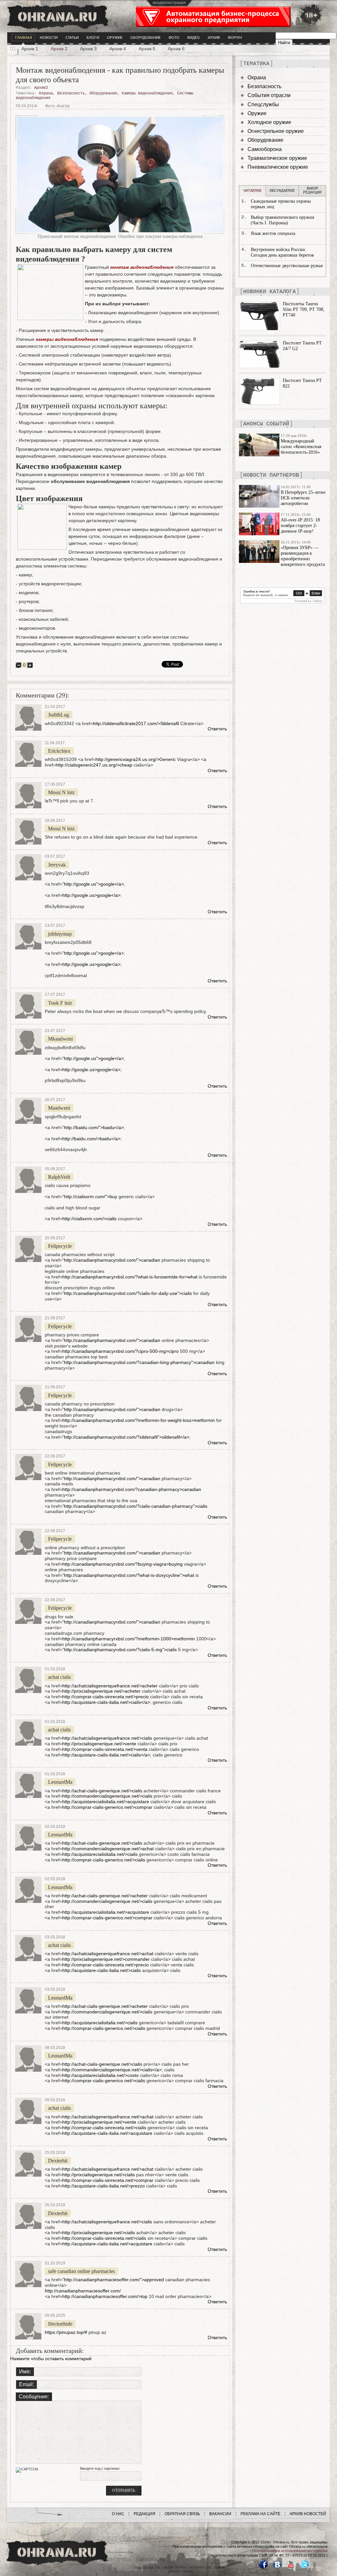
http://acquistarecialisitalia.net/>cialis (100, 1854)
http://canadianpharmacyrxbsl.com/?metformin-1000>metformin (129, 1639)
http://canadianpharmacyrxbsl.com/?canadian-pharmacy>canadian (132, 1489)
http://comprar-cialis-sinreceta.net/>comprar (108, 2180)
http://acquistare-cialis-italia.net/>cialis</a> (106, 1702)
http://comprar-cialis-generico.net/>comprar (107, 1807)
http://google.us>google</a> (91, 895)
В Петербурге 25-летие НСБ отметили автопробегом (303, 498)
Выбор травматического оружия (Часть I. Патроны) (282, 220)
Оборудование (145, 38)
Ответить (217, 729)
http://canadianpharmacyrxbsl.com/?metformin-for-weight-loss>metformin (139, 1420)
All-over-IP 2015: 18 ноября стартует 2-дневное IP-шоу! (300, 526)
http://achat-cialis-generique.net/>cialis (102, 1791)
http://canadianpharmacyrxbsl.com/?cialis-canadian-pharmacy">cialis (136, 1506)
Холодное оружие (269, 122)
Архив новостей (308, 2514)
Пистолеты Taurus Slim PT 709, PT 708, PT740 (304, 309)
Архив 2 (59, 49)
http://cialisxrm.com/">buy (91, 1197)
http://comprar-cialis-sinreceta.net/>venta (105, 1749)
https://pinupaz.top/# (66, 2332)
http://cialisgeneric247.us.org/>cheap (94, 765)
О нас (118, 2514)
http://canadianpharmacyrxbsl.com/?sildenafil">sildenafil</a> (127, 1437)
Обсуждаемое (282, 191)
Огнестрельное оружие (276, 131)
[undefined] (283, 602)
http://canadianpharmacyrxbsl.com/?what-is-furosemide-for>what (130, 1277)
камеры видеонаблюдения (67, 339)
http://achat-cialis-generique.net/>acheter (105, 1896)
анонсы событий (266, 424)
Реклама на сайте (260, 2514)
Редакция (144, 2514)
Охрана (46, 93)
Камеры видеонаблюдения (147, 93)
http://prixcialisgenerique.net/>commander (106, 1959)
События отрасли (269, 95)
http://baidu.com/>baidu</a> (91, 1139)
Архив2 (41, 88)
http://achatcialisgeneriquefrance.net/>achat (108, 1954)
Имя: (25, 2372)
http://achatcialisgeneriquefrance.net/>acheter (110, 1686)
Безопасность (71, 93)
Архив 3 (88, 49)
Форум (235, 38)
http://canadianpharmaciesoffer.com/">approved (114, 2280)
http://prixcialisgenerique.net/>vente (99, 1744)
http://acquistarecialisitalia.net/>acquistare (106, 1802)
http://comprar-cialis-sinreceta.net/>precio (105, 1697)
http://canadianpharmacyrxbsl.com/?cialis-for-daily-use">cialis (128, 1293)
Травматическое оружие (277, 158)
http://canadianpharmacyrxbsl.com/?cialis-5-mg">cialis (120, 1650)
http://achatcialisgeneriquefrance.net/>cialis (107, 1738)
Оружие (115, 38)
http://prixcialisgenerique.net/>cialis (99, 2175)
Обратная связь (182, 2514)
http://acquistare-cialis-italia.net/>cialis (102, 1970)
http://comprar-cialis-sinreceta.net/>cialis (104, 2128)
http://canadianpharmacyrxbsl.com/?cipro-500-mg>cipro (120, 1351)
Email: (26, 2384)
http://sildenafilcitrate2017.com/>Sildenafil (136, 723)
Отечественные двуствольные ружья (287, 266)
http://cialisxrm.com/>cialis (89, 1219)
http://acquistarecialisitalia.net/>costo (100, 2075)
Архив (214, 38)
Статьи (72, 38)
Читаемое (252, 191)
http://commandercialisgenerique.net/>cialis (107, 1796)
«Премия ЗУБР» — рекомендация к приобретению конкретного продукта (303, 556)
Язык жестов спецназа (273, 233)
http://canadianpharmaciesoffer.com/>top (105, 2296)
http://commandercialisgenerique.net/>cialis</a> (112, 2070)
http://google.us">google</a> (94, 884)
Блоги (93, 38)
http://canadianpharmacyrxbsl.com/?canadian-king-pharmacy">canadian (139, 1362)
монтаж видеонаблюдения (142, 267)
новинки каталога (270, 292)
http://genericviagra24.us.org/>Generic (136, 759)
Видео (194, 38)
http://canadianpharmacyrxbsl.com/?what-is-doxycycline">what (129, 1575)
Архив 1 (30, 49)
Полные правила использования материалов (290, 2551)
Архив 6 (176, 49)
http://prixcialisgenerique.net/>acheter (101, 1691)
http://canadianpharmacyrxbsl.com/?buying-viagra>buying (122, 1564)
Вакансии (220, 2514)
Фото (174, 38)
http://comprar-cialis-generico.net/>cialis (104, 1860)
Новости (49, 38)
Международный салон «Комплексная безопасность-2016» (301, 447)
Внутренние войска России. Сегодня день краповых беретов (282, 252)
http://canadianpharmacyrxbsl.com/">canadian (112, 1260)
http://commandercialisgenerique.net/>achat (108, 1849)
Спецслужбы (263, 104)
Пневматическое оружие (278, 167)
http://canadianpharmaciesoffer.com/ (83, 2291)
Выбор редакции (312, 190)
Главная (24, 38)
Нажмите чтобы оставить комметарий (51, 2359)
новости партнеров (271, 475)
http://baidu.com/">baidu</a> (94, 1127)
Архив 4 (118, 49)
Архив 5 (147, 49)
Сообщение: (34, 2397)
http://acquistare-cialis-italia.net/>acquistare (107, 2133)
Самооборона (265, 149)
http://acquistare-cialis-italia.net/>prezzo (104, 2186)
